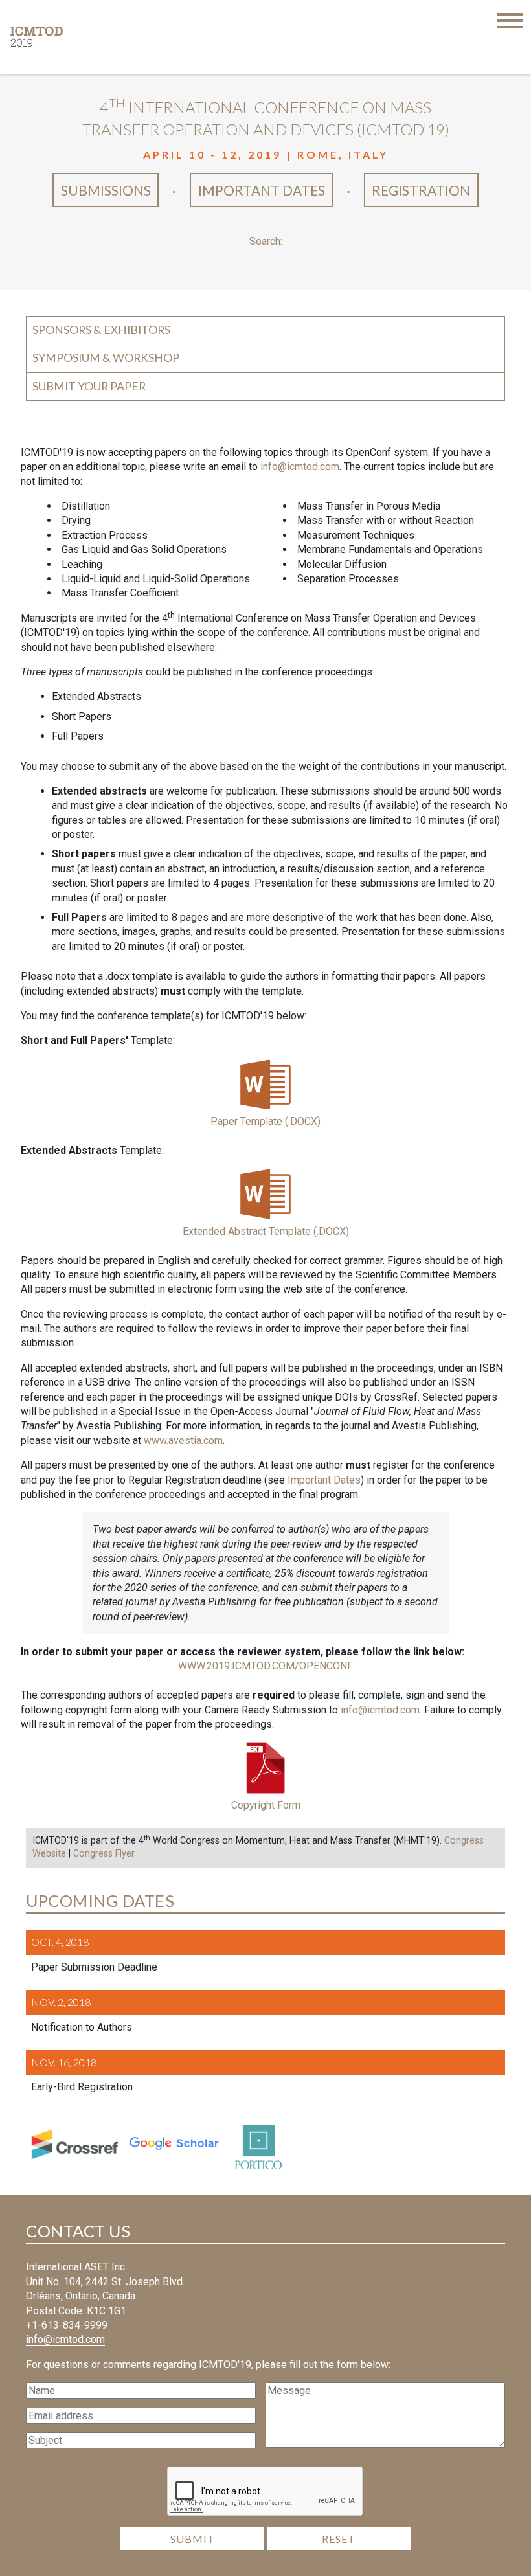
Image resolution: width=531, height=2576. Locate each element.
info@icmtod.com (300, 467)
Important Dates (262, 190)
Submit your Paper (89, 386)
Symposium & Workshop (106, 358)
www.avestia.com (183, 1441)
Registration (421, 190)
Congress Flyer (104, 1854)
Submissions (106, 190)
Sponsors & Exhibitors (101, 330)
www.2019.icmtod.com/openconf (265, 1666)
